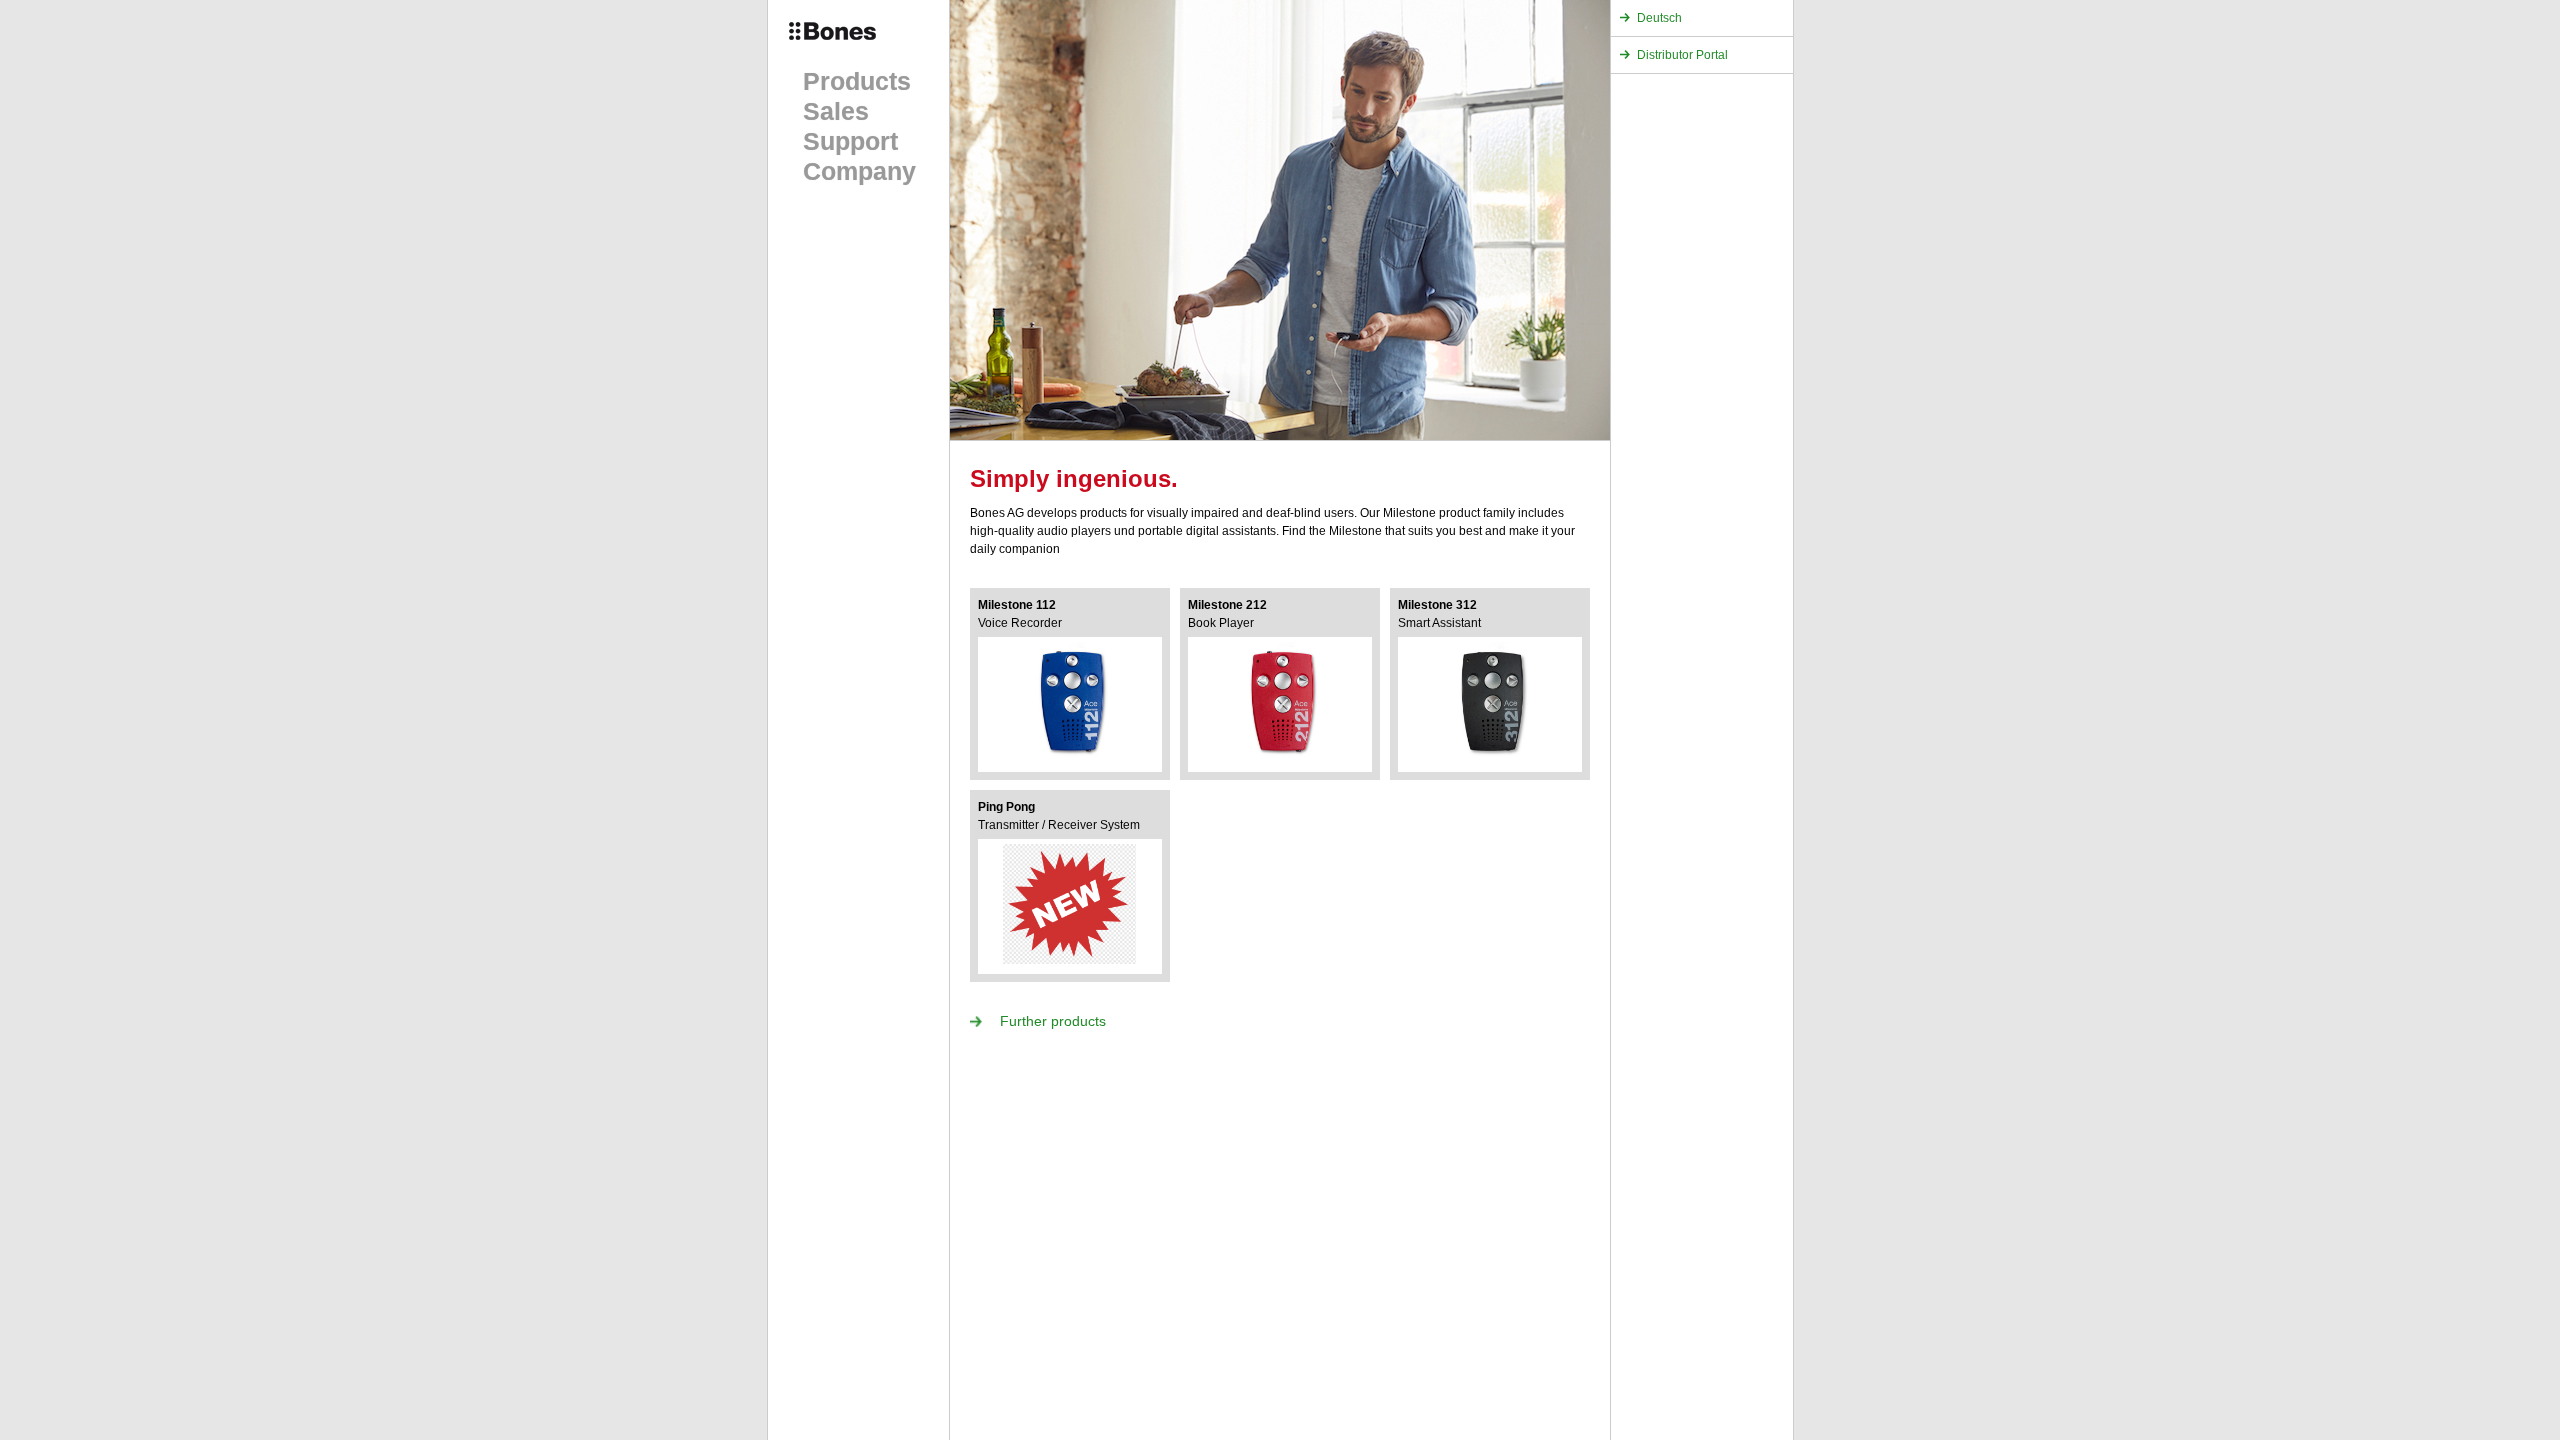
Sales (836, 111)
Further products (1053, 1021)
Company (859, 171)
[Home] (850, 45)
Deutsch (1659, 18)
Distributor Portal (1682, 55)
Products (857, 81)
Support (850, 141)
